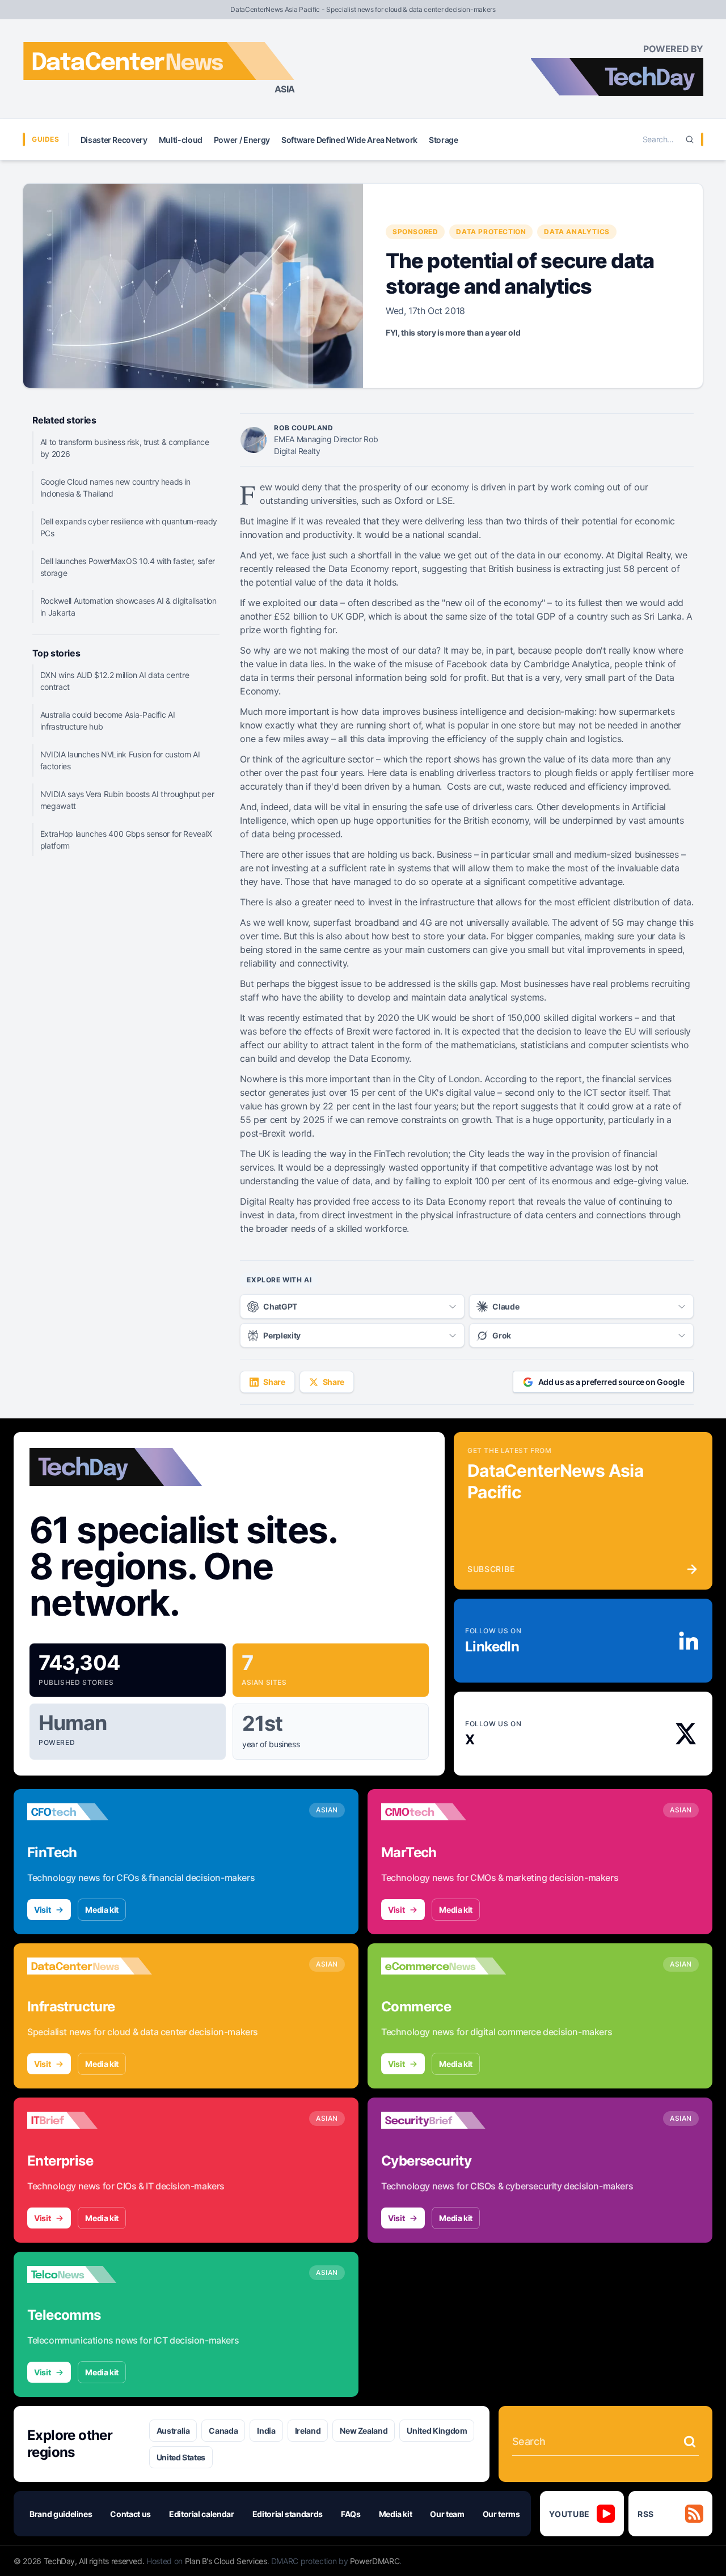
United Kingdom (437, 2431)
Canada (223, 2431)
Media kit (102, 1910)
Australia (173, 2431)
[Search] (690, 139)
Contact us (130, 2514)
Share (274, 1382)
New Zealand (364, 2431)
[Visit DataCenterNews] (90, 1966)
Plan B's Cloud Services (226, 2561)
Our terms (501, 2514)
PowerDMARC (375, 2561)
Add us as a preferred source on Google (611, 1382)
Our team (447, 2514)
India (266, 2431)
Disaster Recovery (114, 140)
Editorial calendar (202, 2514)
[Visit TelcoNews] (90, 2274)
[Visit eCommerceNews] (444, 1966)
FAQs (351, 2514)
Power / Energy (242, 140)
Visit (42, 1910)
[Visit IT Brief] (90, 2120)
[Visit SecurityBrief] (444, 2120)
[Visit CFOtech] (90, 1812)
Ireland (308, 2431)
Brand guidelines (61, 2514)
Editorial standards (288, 2514)
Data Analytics (577, 232)
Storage (444, 140)
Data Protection (491, 232)
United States (181, 2457)
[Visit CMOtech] (444, 1812)
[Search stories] (690, 2442)
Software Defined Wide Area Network (349, 140)
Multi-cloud (181, 140)
